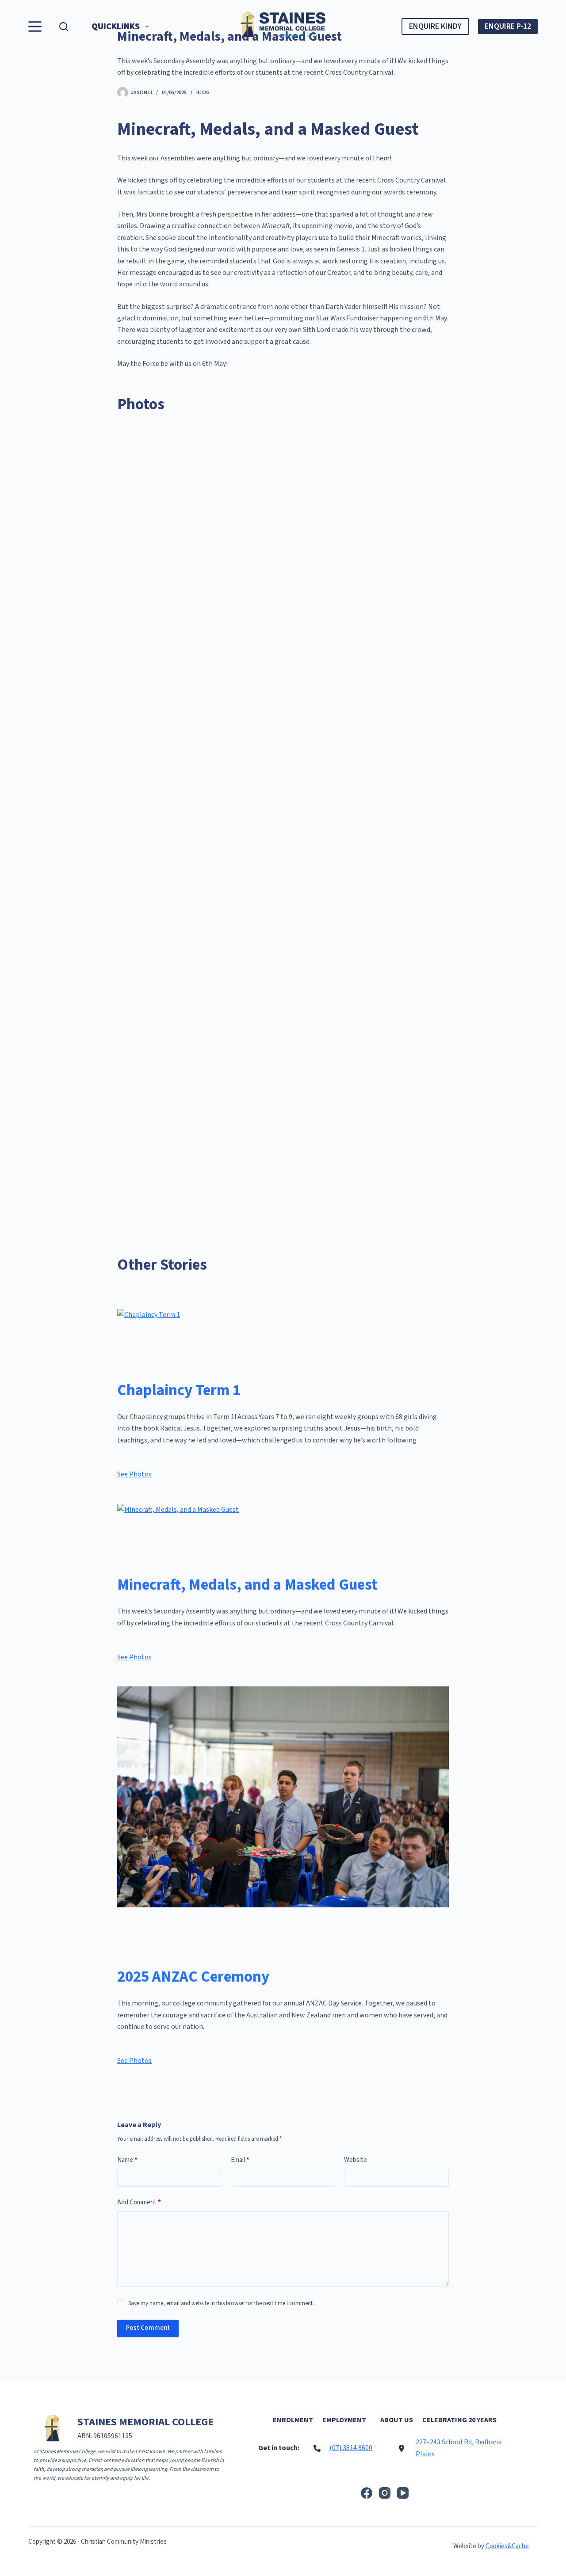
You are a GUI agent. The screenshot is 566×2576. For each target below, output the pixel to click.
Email (240, 2160)
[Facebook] (367, 2493)
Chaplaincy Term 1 (179, 1390)
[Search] (64, 27)
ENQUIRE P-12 (508, 26)
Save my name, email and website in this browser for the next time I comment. (221, 2303)
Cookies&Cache (507, 2546)
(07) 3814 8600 (351, 2448)
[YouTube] (403, 2493)
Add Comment (139, 2202)
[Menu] (35, 27)
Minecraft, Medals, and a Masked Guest (247, 1585)
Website (356, 2160)
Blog (203, 93)
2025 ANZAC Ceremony (193, 1977)
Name (127, 2160)
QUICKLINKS (116, 27)
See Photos (134, 1474)
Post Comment (148, 2328)
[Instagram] (385, 2493)
